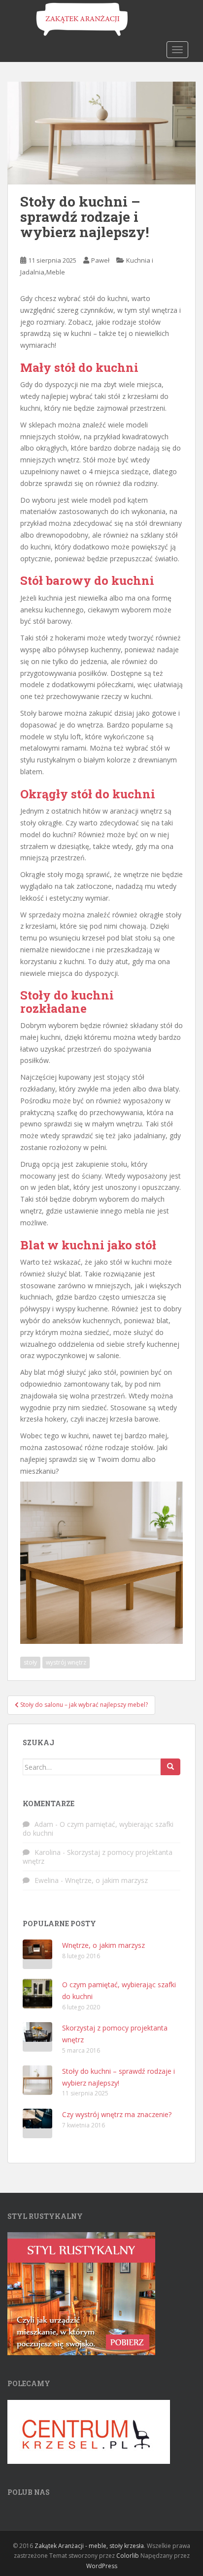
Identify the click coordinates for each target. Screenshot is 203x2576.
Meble (56, 272)
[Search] (170, 1767)
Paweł (100, 260)
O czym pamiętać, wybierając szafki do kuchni (98, 1829)
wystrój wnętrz (66, 1662)
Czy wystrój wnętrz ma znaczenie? (117, 2114)
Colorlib (128, 2556)
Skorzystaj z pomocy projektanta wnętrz (98, 1857)
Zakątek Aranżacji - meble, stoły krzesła (89, 2546)
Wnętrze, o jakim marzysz (106, 1880)
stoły (30, 1662)
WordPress (102, 2566)
